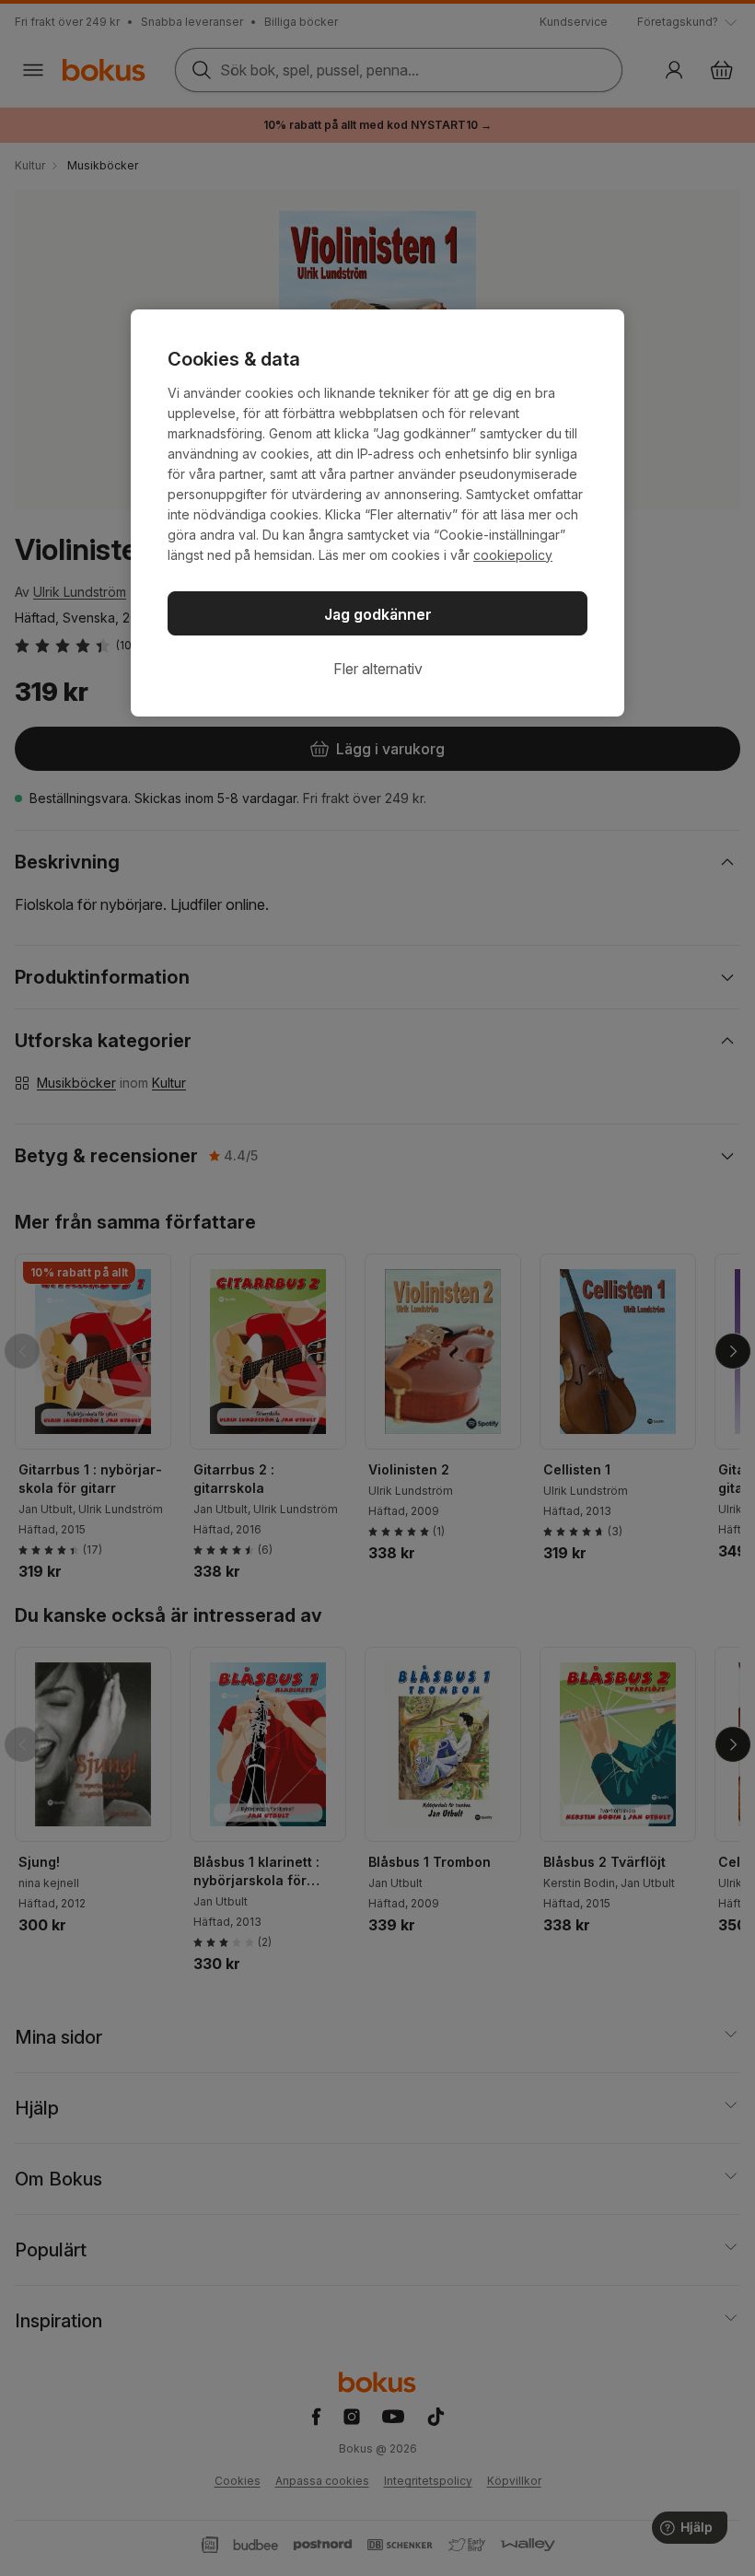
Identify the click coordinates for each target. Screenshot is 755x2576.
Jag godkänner (378, 614)
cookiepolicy (513, 555)
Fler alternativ (378, 669)
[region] (377, 513)
